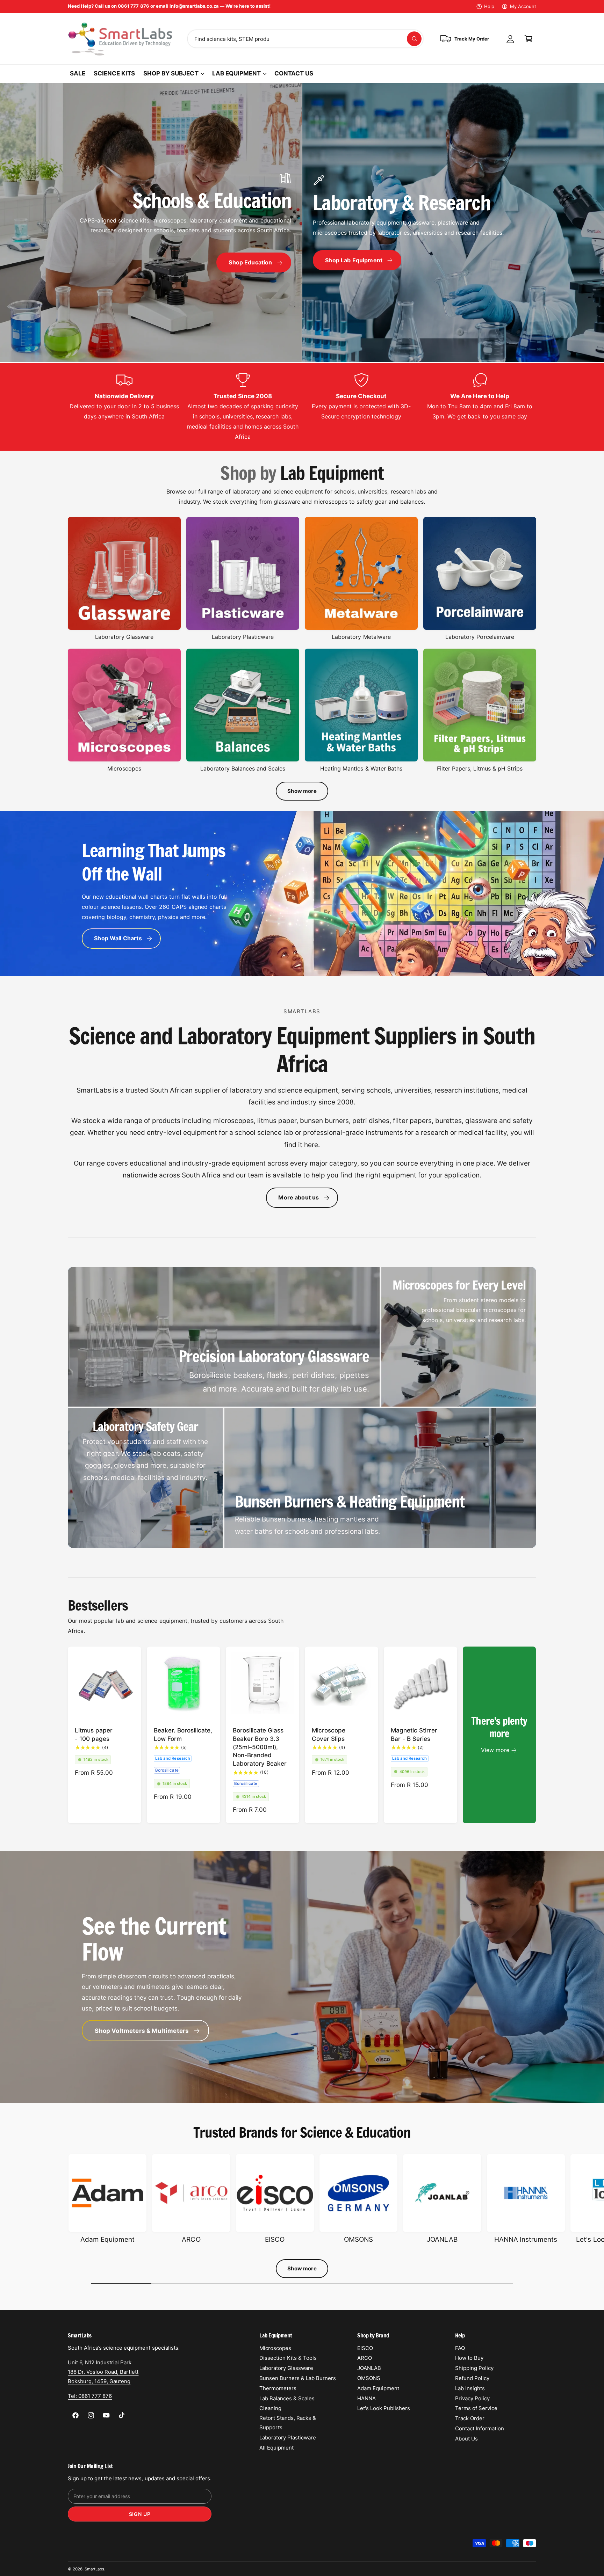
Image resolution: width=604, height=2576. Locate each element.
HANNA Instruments (526, 2239)
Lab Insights (470, 2388)
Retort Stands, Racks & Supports (288, 2423)
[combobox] (305, 39)
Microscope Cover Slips (329, 1734)
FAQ (460, 2348)
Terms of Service (476, 2408)
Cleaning (270, 2408)
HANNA (366, 2398)
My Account (523, 6)
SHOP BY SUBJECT (171, 73)
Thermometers (278, 2388)
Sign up (140, 2514)
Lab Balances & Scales (287, 2398)
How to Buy (469, 2358)
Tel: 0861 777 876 (90, 2396)
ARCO (191, 2239)
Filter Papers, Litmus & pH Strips (480, 768)
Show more (302, 791)
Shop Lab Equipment (354, 260)
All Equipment (276, 2448)
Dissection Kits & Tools (288, 2358)
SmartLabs (94, 2569)
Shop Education (250, 262)
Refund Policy (472, 2378)
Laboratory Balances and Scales (243, 768)
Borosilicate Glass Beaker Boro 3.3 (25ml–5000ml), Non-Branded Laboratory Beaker (260, 1747)
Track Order (470, 2418)
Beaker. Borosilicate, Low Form (183, 1734)
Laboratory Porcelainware (480, 637)
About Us (466, 2439)
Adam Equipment (107, 2239)
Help (489, 6)
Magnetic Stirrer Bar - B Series (414, 1734)
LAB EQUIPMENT (236, 73)
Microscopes (124, 768)
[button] (528, 39)
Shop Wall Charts (118, 938)
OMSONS (358, 2239)
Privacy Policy (472, 2398)
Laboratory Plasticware (243, 637)
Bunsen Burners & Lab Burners (298, 2378)
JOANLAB (442, 2239)
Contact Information (480, 2428)
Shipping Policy (474, 2368)
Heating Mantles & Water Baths (361, 768)
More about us (299, 1197)
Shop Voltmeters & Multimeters (142, 2030)
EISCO (275, 2239)
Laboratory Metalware (361, 637)
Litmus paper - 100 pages (94, 1734)
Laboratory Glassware (124, 637)
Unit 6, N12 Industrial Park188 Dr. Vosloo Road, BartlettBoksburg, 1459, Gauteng (103, 2372)
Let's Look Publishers (384, 2408)
